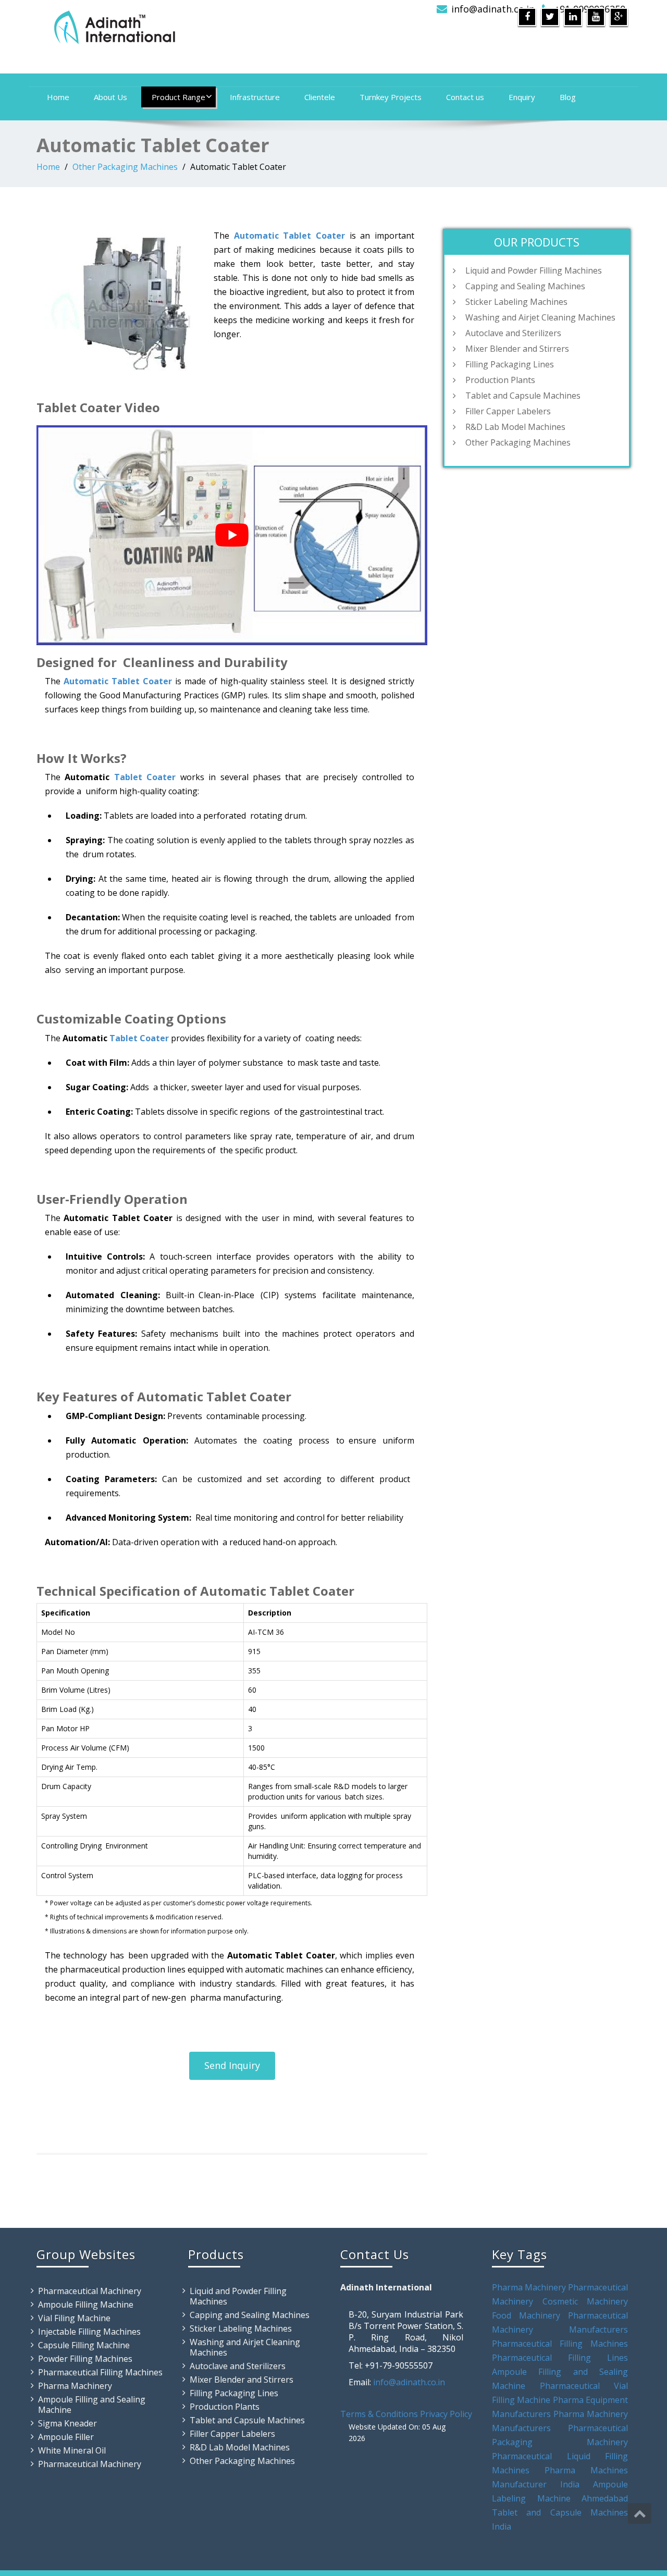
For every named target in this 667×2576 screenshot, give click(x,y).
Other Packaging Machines (125, 167)
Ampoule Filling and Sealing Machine (92, 2405)
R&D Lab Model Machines (515, 427)
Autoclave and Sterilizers (513, 333)
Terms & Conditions (379, 2414)
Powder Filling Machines (85, 2359)
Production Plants (500, 380)
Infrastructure (255, 97)
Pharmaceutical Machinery (90, 2291)
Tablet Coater (145, 777)
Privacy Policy (446, 2414)
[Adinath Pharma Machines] (181, 26)
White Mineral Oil (72, 2450)
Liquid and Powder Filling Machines (534, 270)
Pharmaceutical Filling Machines (100, 2372)
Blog (568, 97)
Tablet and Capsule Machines (523, 396)
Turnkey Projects (391, 97)
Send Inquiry (232, 2065)
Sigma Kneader (67, 2423)
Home (58, 97)
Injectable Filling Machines (89, 2332)
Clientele (320, 97)
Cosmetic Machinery (585, 2301)
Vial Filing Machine (74, 2318)
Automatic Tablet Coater (289, 236)
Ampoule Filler (66, 2437)
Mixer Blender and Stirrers (517, 349)
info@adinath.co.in (493, 9)
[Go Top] (640, 2513)
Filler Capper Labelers (508, 411)
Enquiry (522, 97)
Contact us (465, 97)
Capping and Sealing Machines (525, 286)
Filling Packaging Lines (510, 364)
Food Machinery (526, 2315)
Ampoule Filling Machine (86, 2304)
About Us (110, 97)
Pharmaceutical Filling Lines (560, 2358)
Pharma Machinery (75, 2386)
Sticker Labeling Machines (516, 302)
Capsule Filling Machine (84, 2345)
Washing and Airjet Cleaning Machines (540, 317)
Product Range (178, 97)
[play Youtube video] (232, 535)
